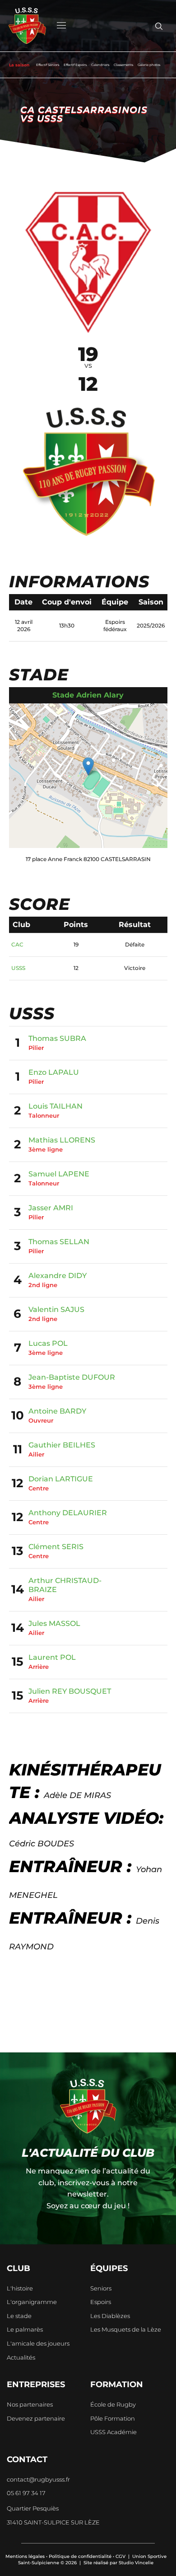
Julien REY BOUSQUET (70, 1691)
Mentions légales (25, 2556)
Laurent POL (52, 1657)
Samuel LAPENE (59, 1174)
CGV (120, 2556)
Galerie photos (149, 65)
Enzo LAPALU (54, 1072)
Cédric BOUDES (42, 1844)
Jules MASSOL (54, 1623)
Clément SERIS (56, 1547)
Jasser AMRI (51, 1208)
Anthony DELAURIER (68, 1513)
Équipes (109, 2268)
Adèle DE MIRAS (77, 1795)
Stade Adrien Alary (88, 695)
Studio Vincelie (136, 2563)
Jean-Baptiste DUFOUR (72, 1377)
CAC (17, 944)
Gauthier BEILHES (62, 1445)
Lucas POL (48, 1343)
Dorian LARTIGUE (61, 1479)
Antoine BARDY (57, 1411)
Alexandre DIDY (58, 1276)
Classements (123, 65)
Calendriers (100, 65)
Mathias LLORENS (62, 1140)
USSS (18, 968)
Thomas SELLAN (59, 1242)
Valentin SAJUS (56, 1309)
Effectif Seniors (48, 65)
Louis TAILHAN (56, 1106)
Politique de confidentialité (80, 2556)
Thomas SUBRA (57, 1038)
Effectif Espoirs (75, 65)
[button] (88, 766)
